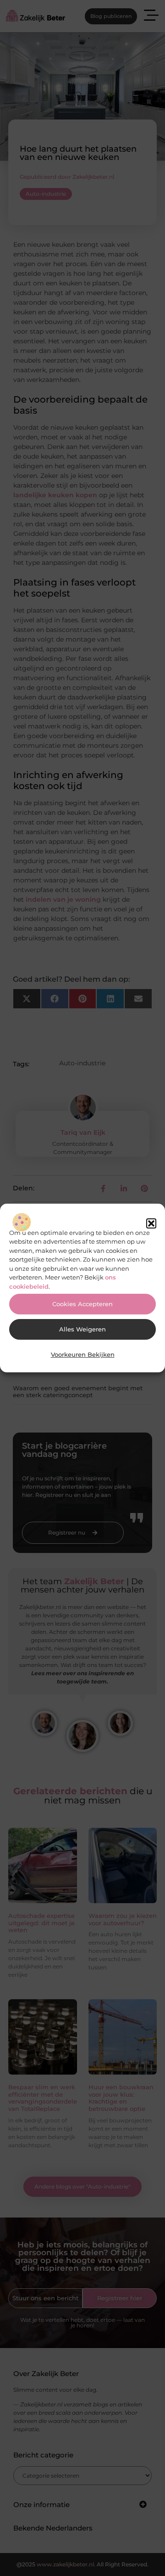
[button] (151, 1223)
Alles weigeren (82, 1329)
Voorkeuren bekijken (83, 1355)
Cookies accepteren (82, 1304)
